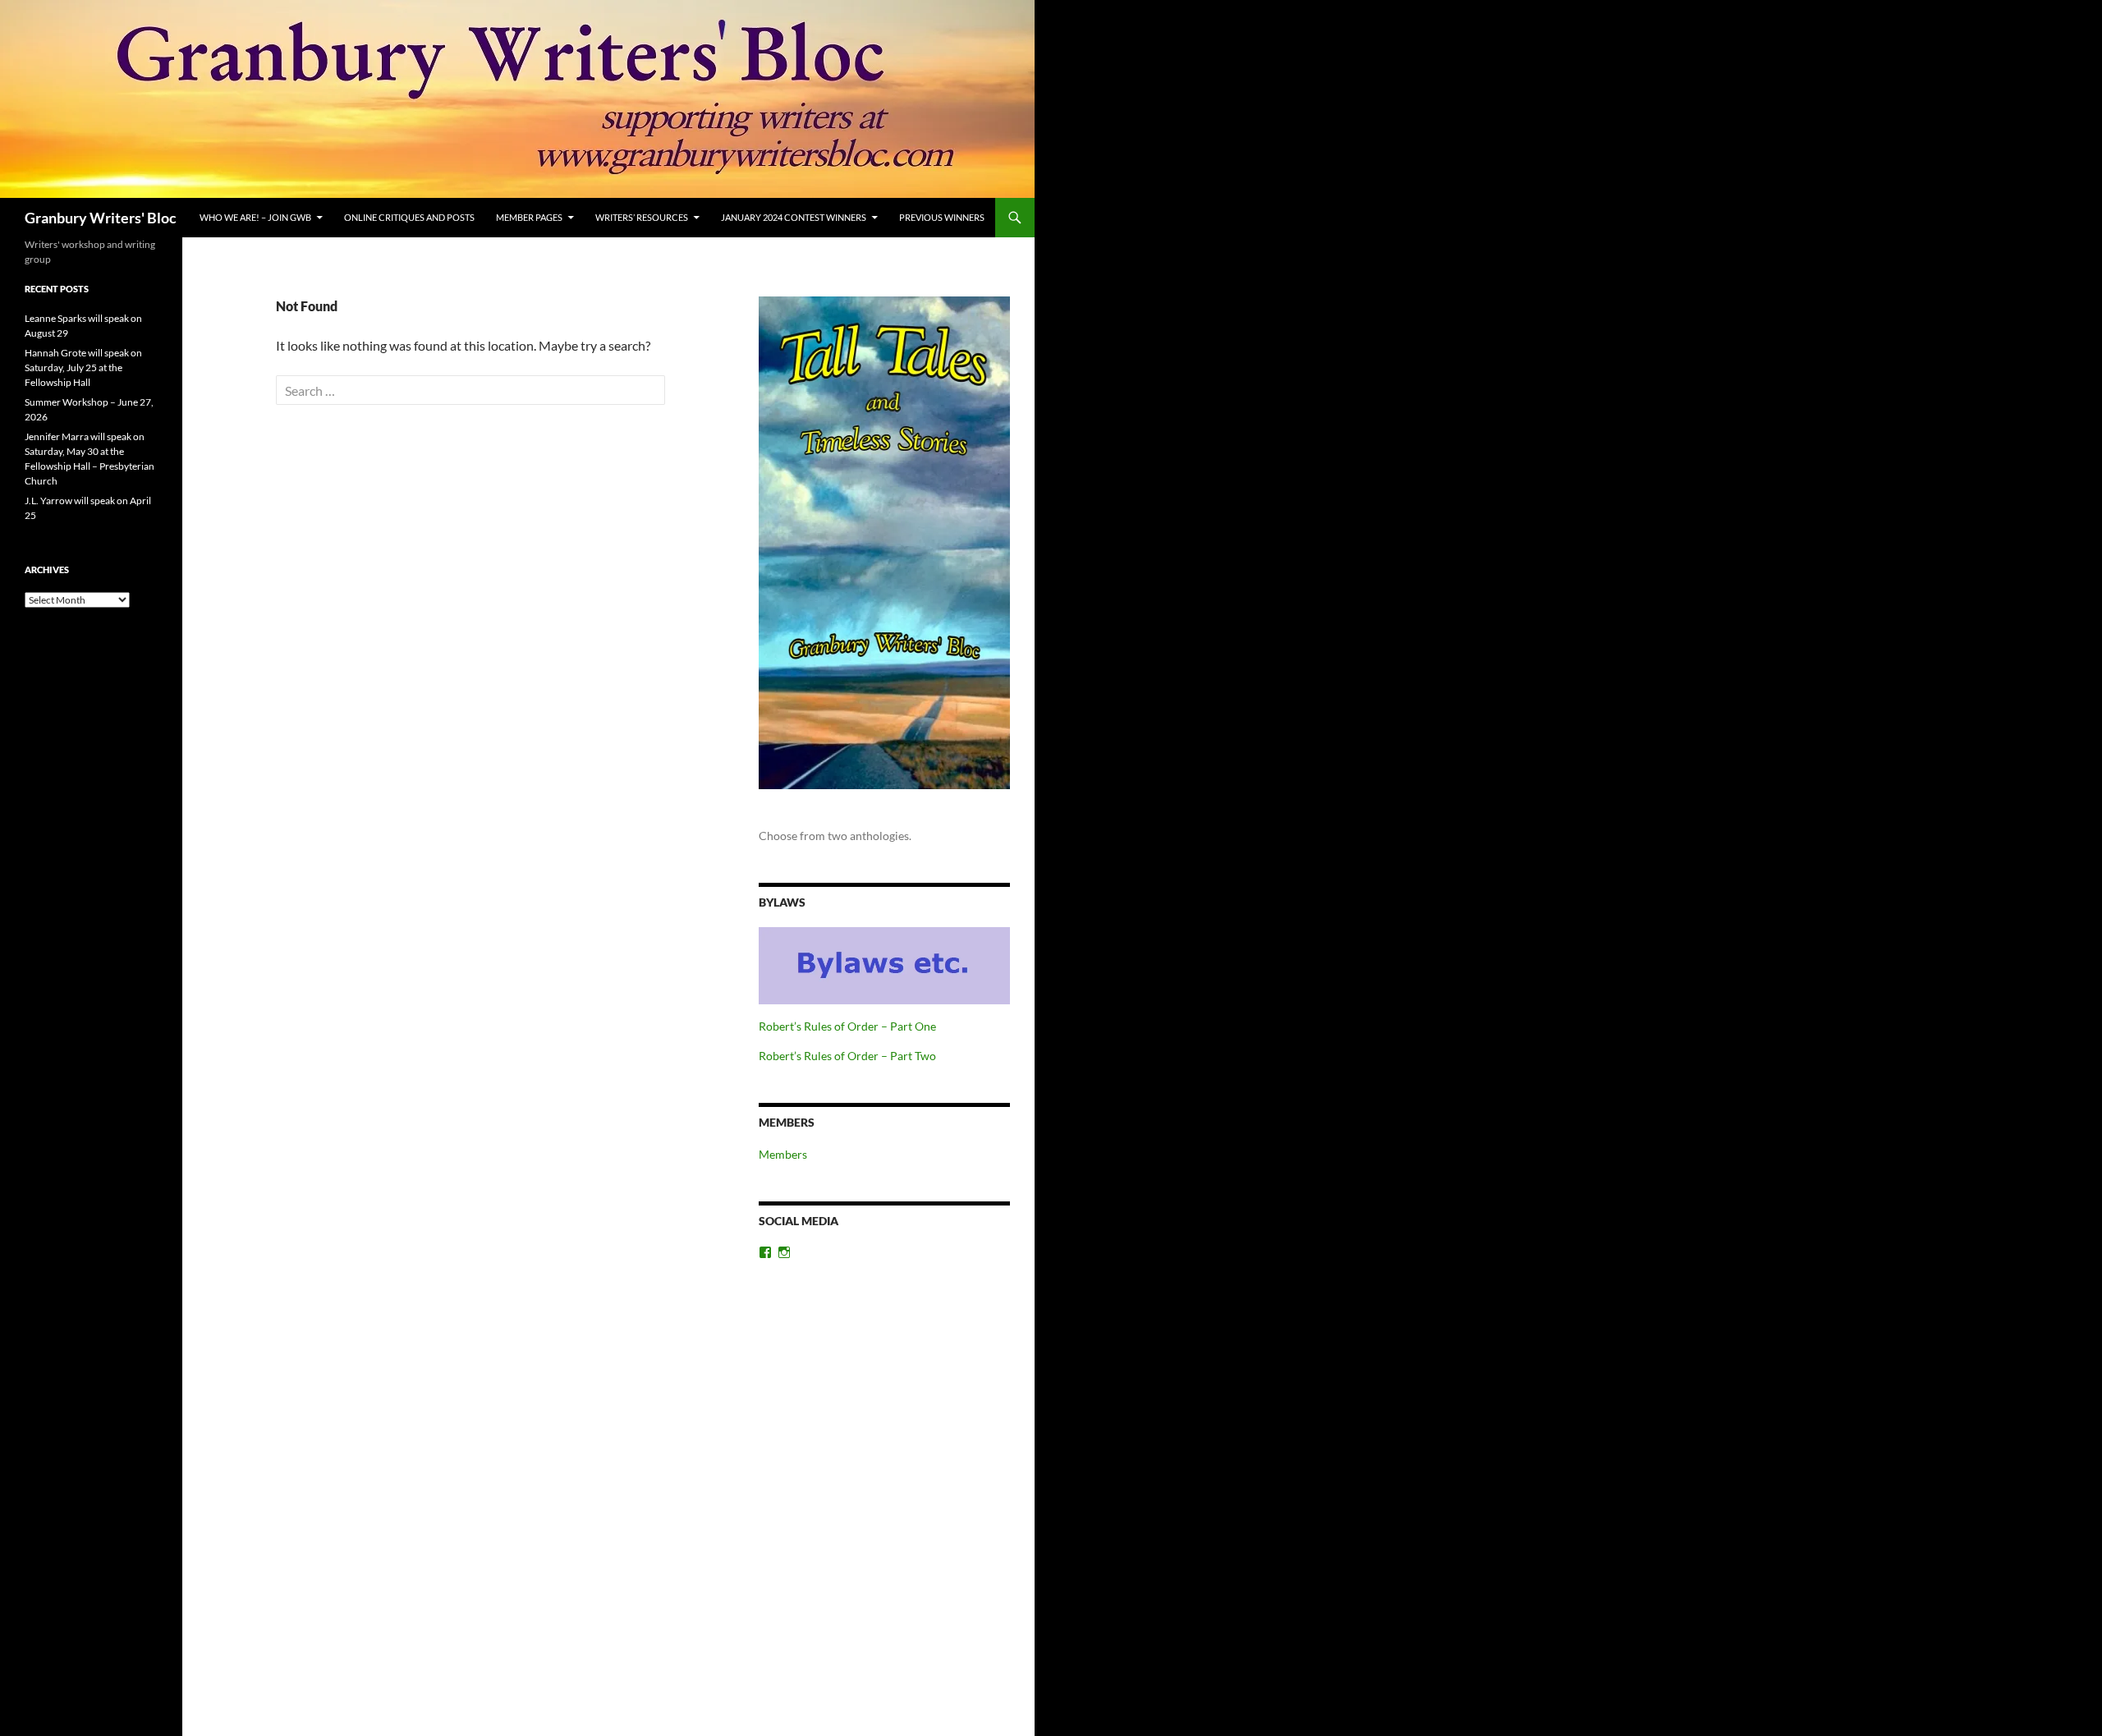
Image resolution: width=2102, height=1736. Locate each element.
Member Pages (529, 217)
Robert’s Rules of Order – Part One (847, 1026)
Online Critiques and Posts (409, 217)
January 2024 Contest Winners (794, 217)
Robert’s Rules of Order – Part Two (847, 1056)
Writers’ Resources (642, 217)
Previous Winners (942, 217)
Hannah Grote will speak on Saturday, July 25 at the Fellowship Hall (83, 367)
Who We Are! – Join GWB (255, 217)
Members (783, 1154)
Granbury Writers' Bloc (101, 218)
